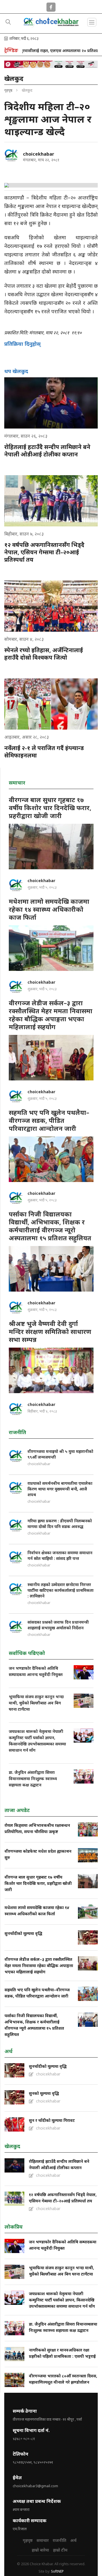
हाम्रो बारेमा (40, 2550)
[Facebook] (51, 6)
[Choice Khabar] (51, 26)
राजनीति (59, 2540)
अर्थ (73, 2540)
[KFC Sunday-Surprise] (51, 64)
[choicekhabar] (11, 155)
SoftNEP (57, 2571)
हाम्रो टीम (60, 2550)
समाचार (43, 2540)
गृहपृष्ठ (8, 90)
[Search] (8, 22)
